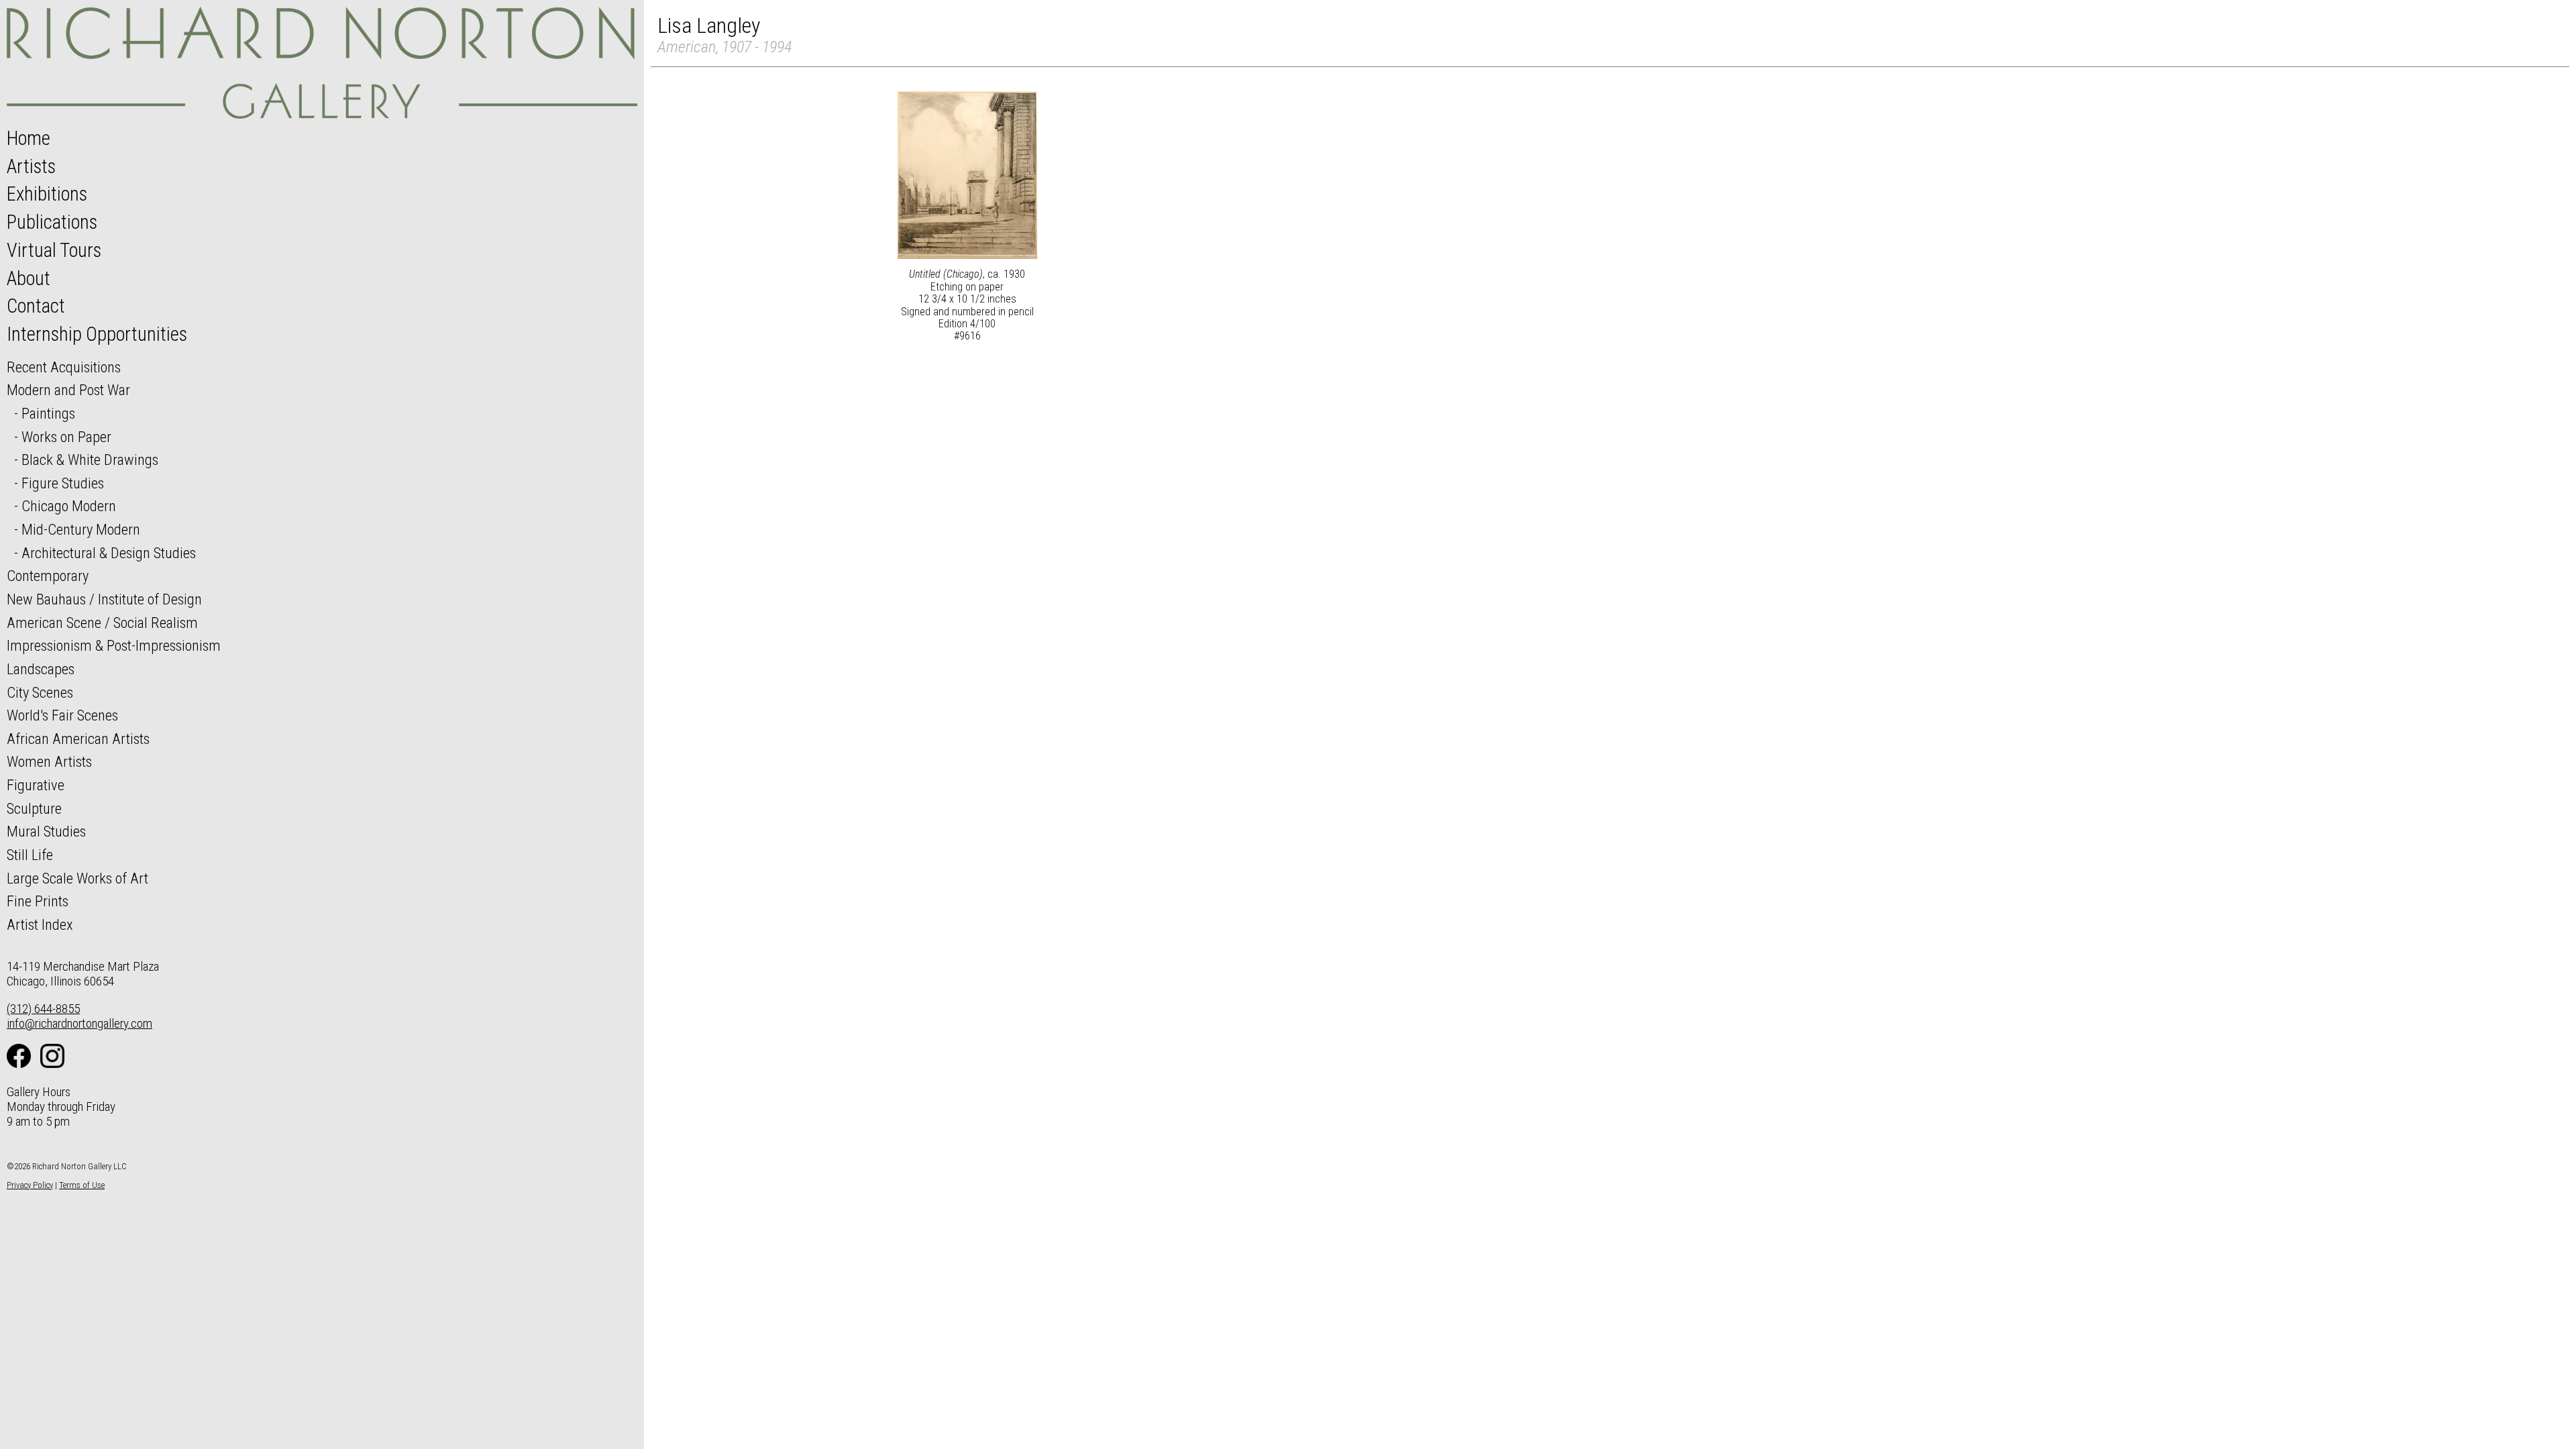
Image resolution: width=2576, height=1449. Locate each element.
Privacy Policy (30, 1185)
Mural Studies (46, 831)
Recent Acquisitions (64, 367)
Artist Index (40, 924)
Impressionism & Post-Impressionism (114, 645)
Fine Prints (38, 901)
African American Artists (78, 739)
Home (29, 138)
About (29, 278)
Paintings (48, 413)
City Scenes (40, 692)
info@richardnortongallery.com (79, 1023)
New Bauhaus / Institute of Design (104, 599)
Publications (52, 222)
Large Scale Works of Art (77, 878)
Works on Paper (66, 437)
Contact (36, 306)
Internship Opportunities (97, 334)
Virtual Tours (54, 250)
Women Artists (49, 761)
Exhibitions (47, 194)
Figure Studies (63, 483)
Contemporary (48, 576)
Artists (31, 166)
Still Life (30, 855)
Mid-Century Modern (81, 529)
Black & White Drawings (90, 460)
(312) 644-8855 (43, 1009)
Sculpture (34, 808)
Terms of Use (82, 1185)
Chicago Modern (69, 506)
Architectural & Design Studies (109, 553)
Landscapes (41, 669)
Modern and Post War (68, 390)
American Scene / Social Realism (102, 623)
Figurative (36, 785)
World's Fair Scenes (62, 715)
